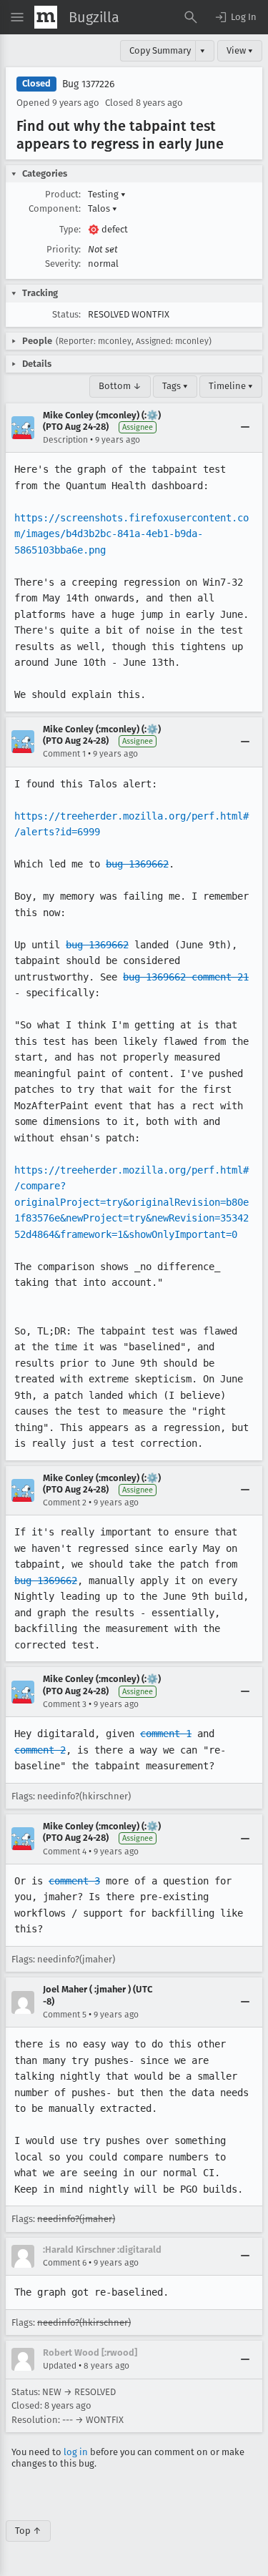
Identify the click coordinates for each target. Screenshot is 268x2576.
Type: (70, 229)
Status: (66, 314)
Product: (63, 194)
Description (65, 440)
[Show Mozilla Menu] (46, 17)
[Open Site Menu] (17, 17)
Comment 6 (65, 2263)
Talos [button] (103, 208)
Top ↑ (28, 2531)
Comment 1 (64, 754)
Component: (55, 208)
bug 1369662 (137, 864)
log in (76, 2452)
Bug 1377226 (88, 84)
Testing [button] (107, 194)
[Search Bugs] (191, 17)
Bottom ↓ (120, 386)
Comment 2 (65, 1503)
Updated (60, 2366)
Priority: (64, 249)
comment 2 (40, 1750)
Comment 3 (65, 1704)
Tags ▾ (175, 386)
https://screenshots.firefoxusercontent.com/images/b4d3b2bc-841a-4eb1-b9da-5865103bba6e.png (131, 534)
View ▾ (240, 50)
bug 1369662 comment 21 (186, 977)
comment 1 (166, 1734)
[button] (235, 17)
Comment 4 (65, 1852)
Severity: (63, 264)
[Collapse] (245, 428)
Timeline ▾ (231, 386)
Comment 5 (65, 2015)
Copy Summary (160, 50)
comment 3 (74, 1881)
